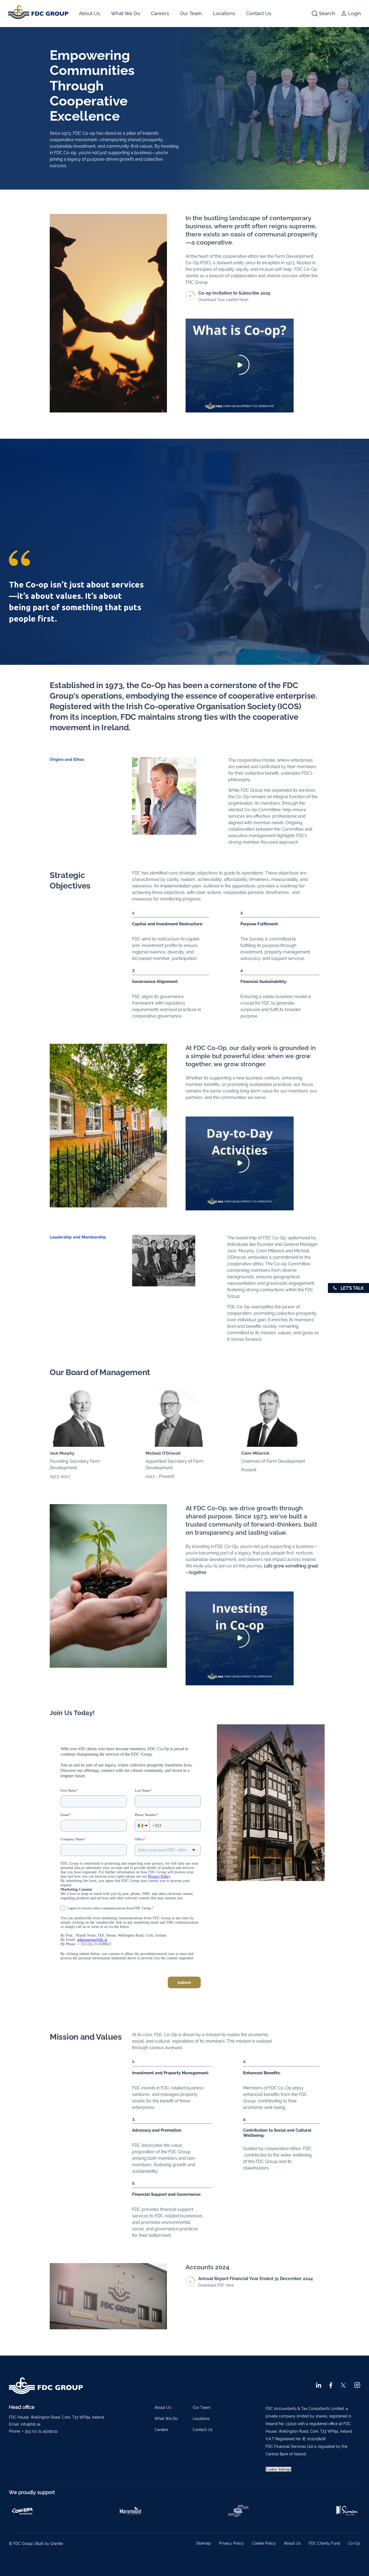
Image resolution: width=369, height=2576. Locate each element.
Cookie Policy (264, 2543)
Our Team (191, 13)
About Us (90, 13)
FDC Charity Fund (324, 2543)
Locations (224, 13)
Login (354, 13)
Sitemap (204, 2543)
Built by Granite (49, 2544)
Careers (160, 13)
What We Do (126, 13)
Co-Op (354, 2543)
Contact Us (259, 13)
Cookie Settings (279, 2469)
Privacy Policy (232, 2543)
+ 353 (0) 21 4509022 (40, 2431)
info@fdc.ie (31, 2424)
